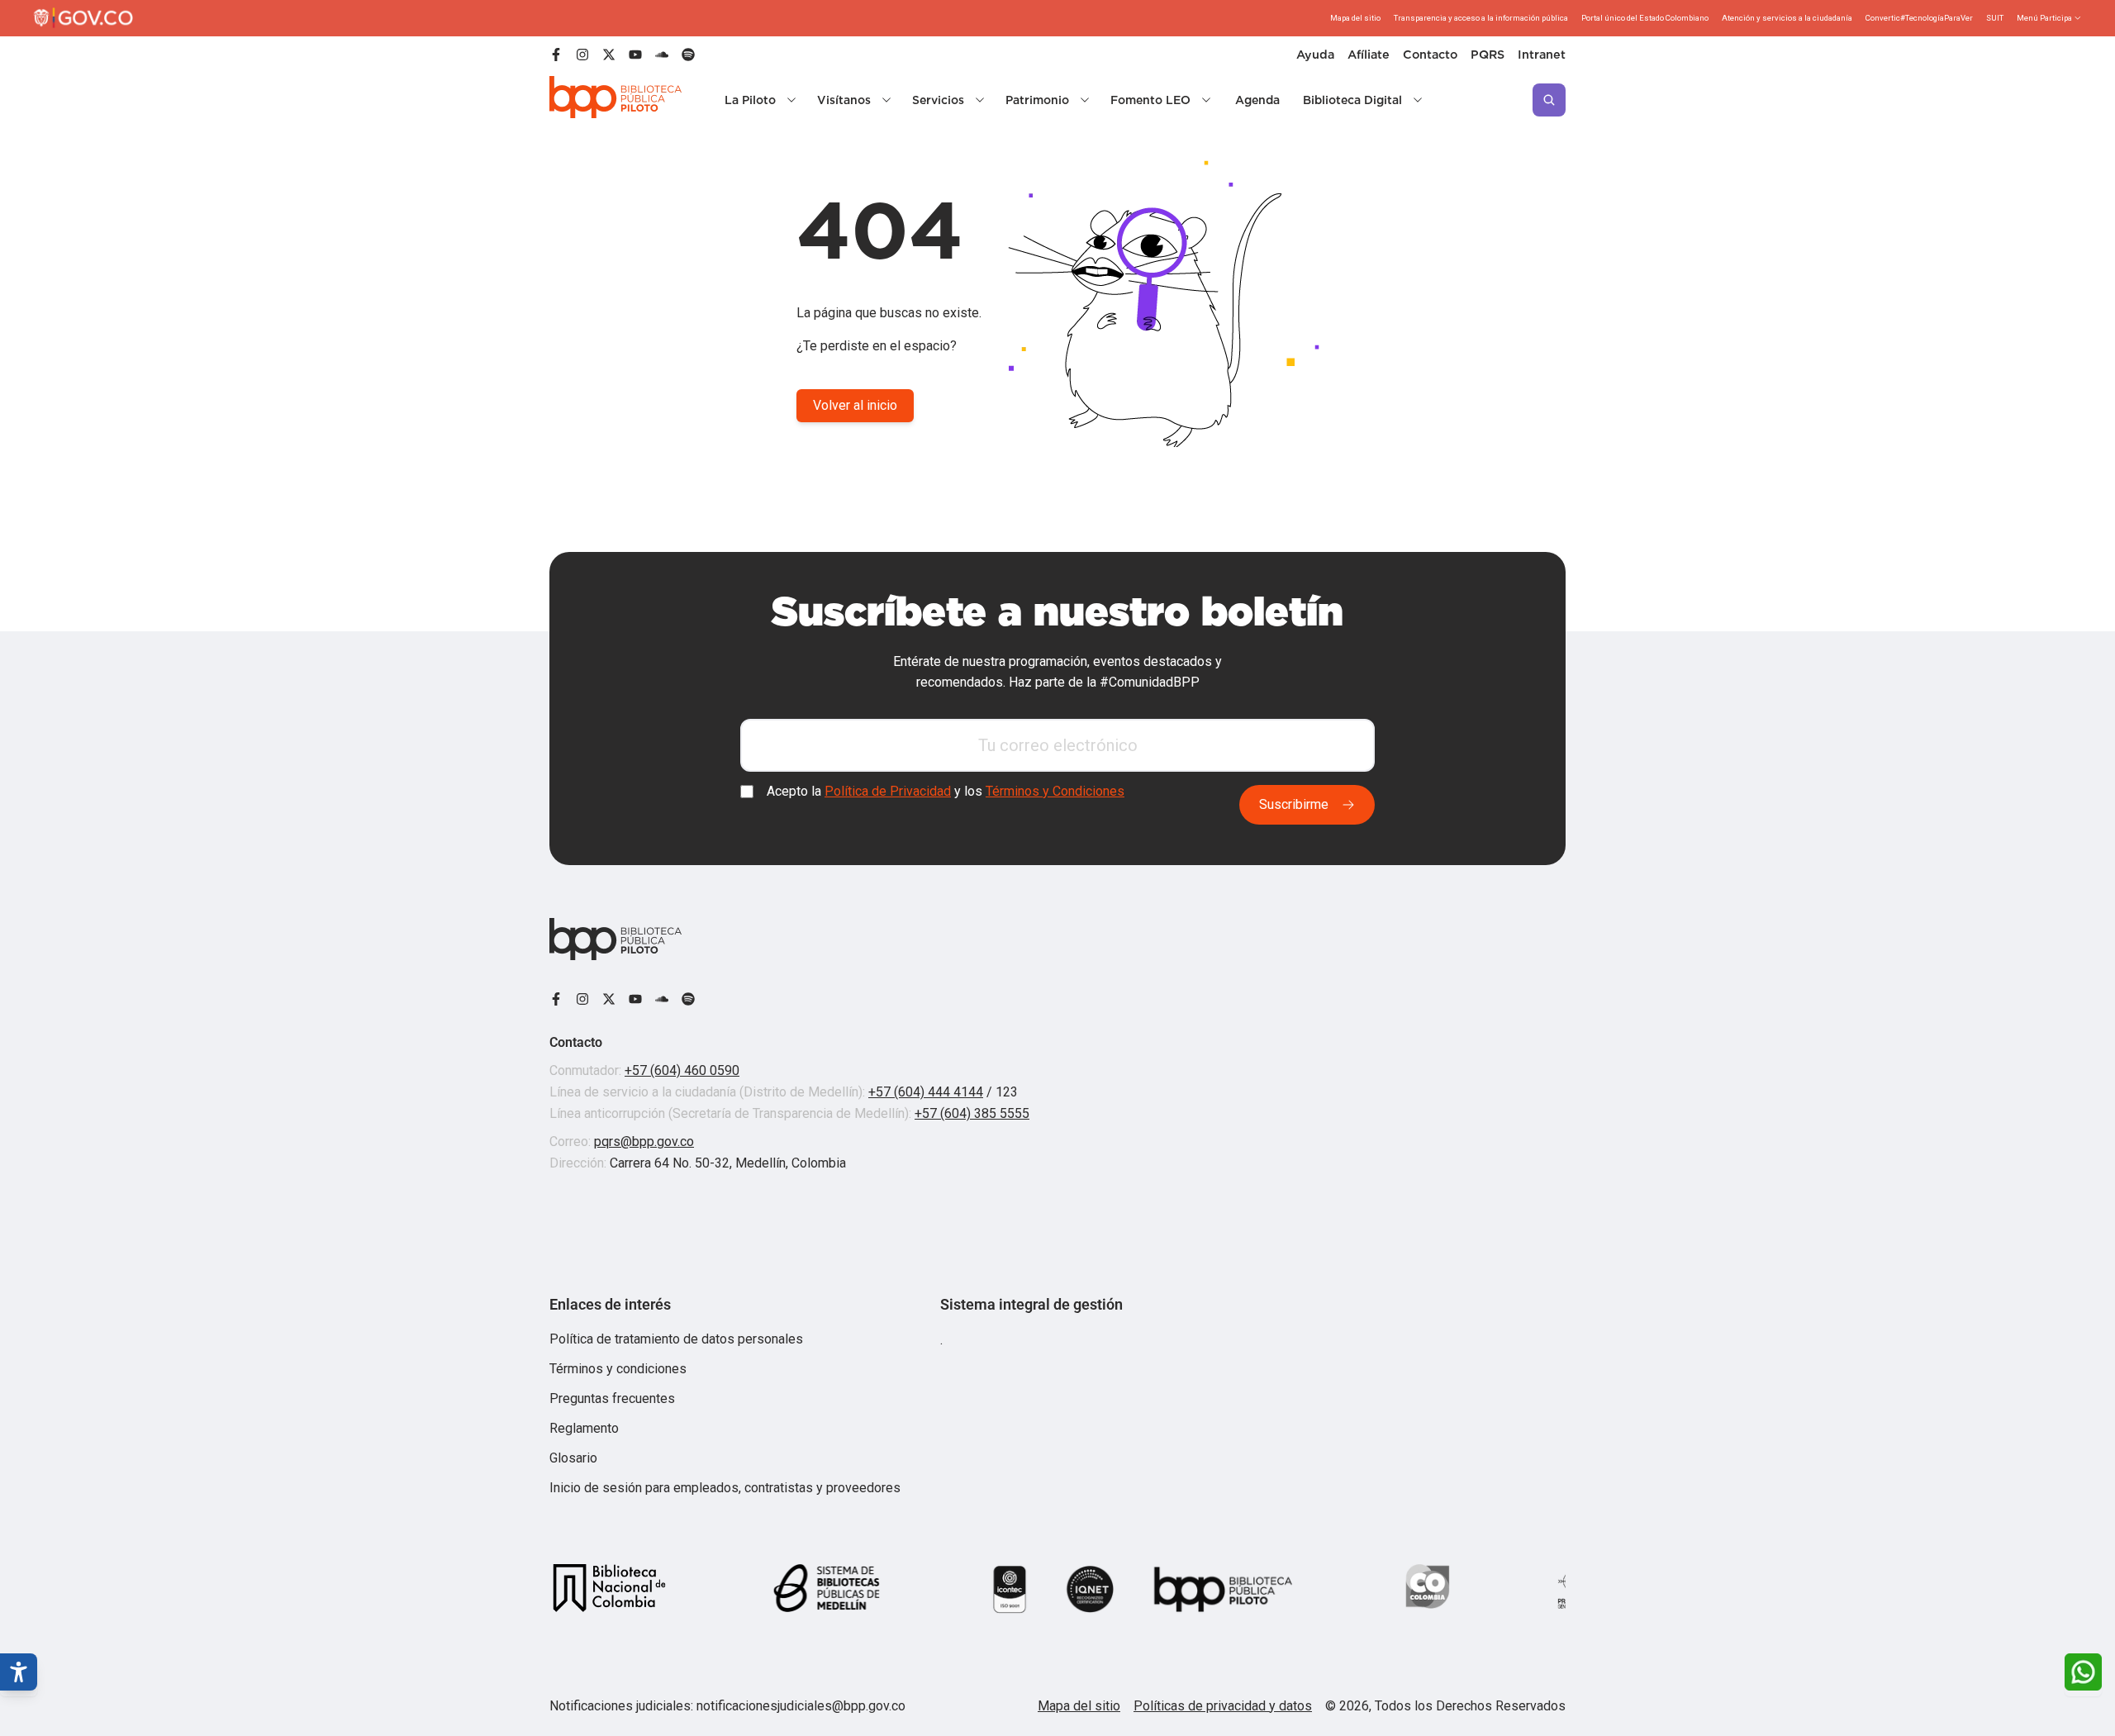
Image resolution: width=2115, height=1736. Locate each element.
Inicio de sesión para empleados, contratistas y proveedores (725, 1488)
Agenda (1257, 100)
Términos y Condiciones (1055, 792)
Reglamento (584, 1428)
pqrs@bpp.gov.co (644, 1141)
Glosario (573, 1458)
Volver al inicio (855, 405)
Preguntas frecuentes (612, 1398)
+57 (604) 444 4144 (926, 1092)
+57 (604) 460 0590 (682, 1070)
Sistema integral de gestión (1031, 1304)
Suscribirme (1294, 804)
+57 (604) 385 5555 (972, 1113)
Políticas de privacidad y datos (1223, 1706)
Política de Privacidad (888, 792)
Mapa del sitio (1079, 1706)
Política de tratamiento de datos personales (676, 1339)
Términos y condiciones (618, 1369)
